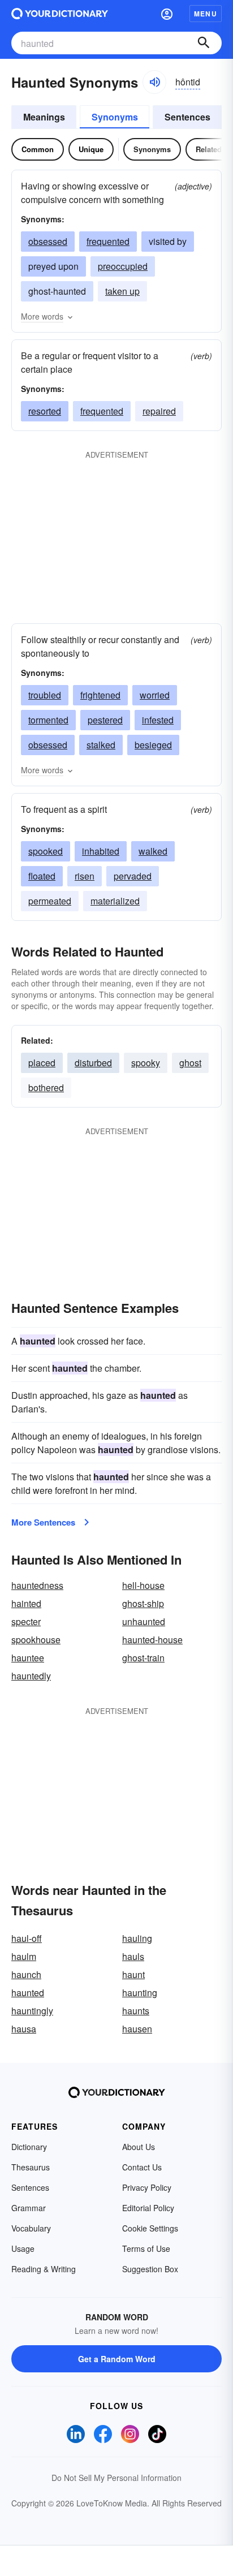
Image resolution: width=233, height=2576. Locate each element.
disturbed (93, 1063)
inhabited (101, 851)
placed (42, 1063)
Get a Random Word (117, 2359)
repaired (159, 411)
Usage (23, 2248)
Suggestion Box (150, 2269)
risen (85, 876)
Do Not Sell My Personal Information (116, 2478)
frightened (100, 695)
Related (209, 149)
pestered (105, 720)
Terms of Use (146, 2248)
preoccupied (123, 266)
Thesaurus (31, 2167)
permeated (50, 901)
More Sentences (43, 1522)
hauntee (28, 1658)
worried (155, 695)
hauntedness (37, 1585)
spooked (46, 851)
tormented (48, 720)
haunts (136, 2011)
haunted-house (152, 1640)
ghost (190, 1063)
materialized (115, 901)
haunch (26, 1974)
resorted (45, 411)
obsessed (48, 241)
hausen (137, 2029)
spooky (146, 1063)
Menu (206, 14)
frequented (108, 241)
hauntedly (31, 1676)
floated (42, 876)
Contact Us (142, 2167)
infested (158, 720)
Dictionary (29, 2147)
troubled (45, 695)
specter (26, 1621)
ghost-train (143, 1658)
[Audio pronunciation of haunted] (154, 82)
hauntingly (32, 2011)
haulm (24, 1956)
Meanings (44, 117)
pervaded (133, 876)
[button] (167, 14)
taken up (122, 291)
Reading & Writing (44, 2269)
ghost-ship (143, 1603)
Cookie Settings (150, 2228)
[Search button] (204, 43)
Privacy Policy (147, 2187)
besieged (153, 745)
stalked (101, 745)
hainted (26, 1603)
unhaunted (144, 1621)
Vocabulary (31, 2228)
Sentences (187, 117)
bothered (46, 1087)
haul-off (27, 1938)
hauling (137, 1938)
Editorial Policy (148, 2208)
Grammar (29, 2208)
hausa (24, 2029)
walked (153, 851)
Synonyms (115, 117)
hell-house (143, 1585)
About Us (139, 2147)
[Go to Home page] (60, 14)
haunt (133, 1974)
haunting (140, 1993)
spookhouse (36, 1640)
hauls (133, 1956)
